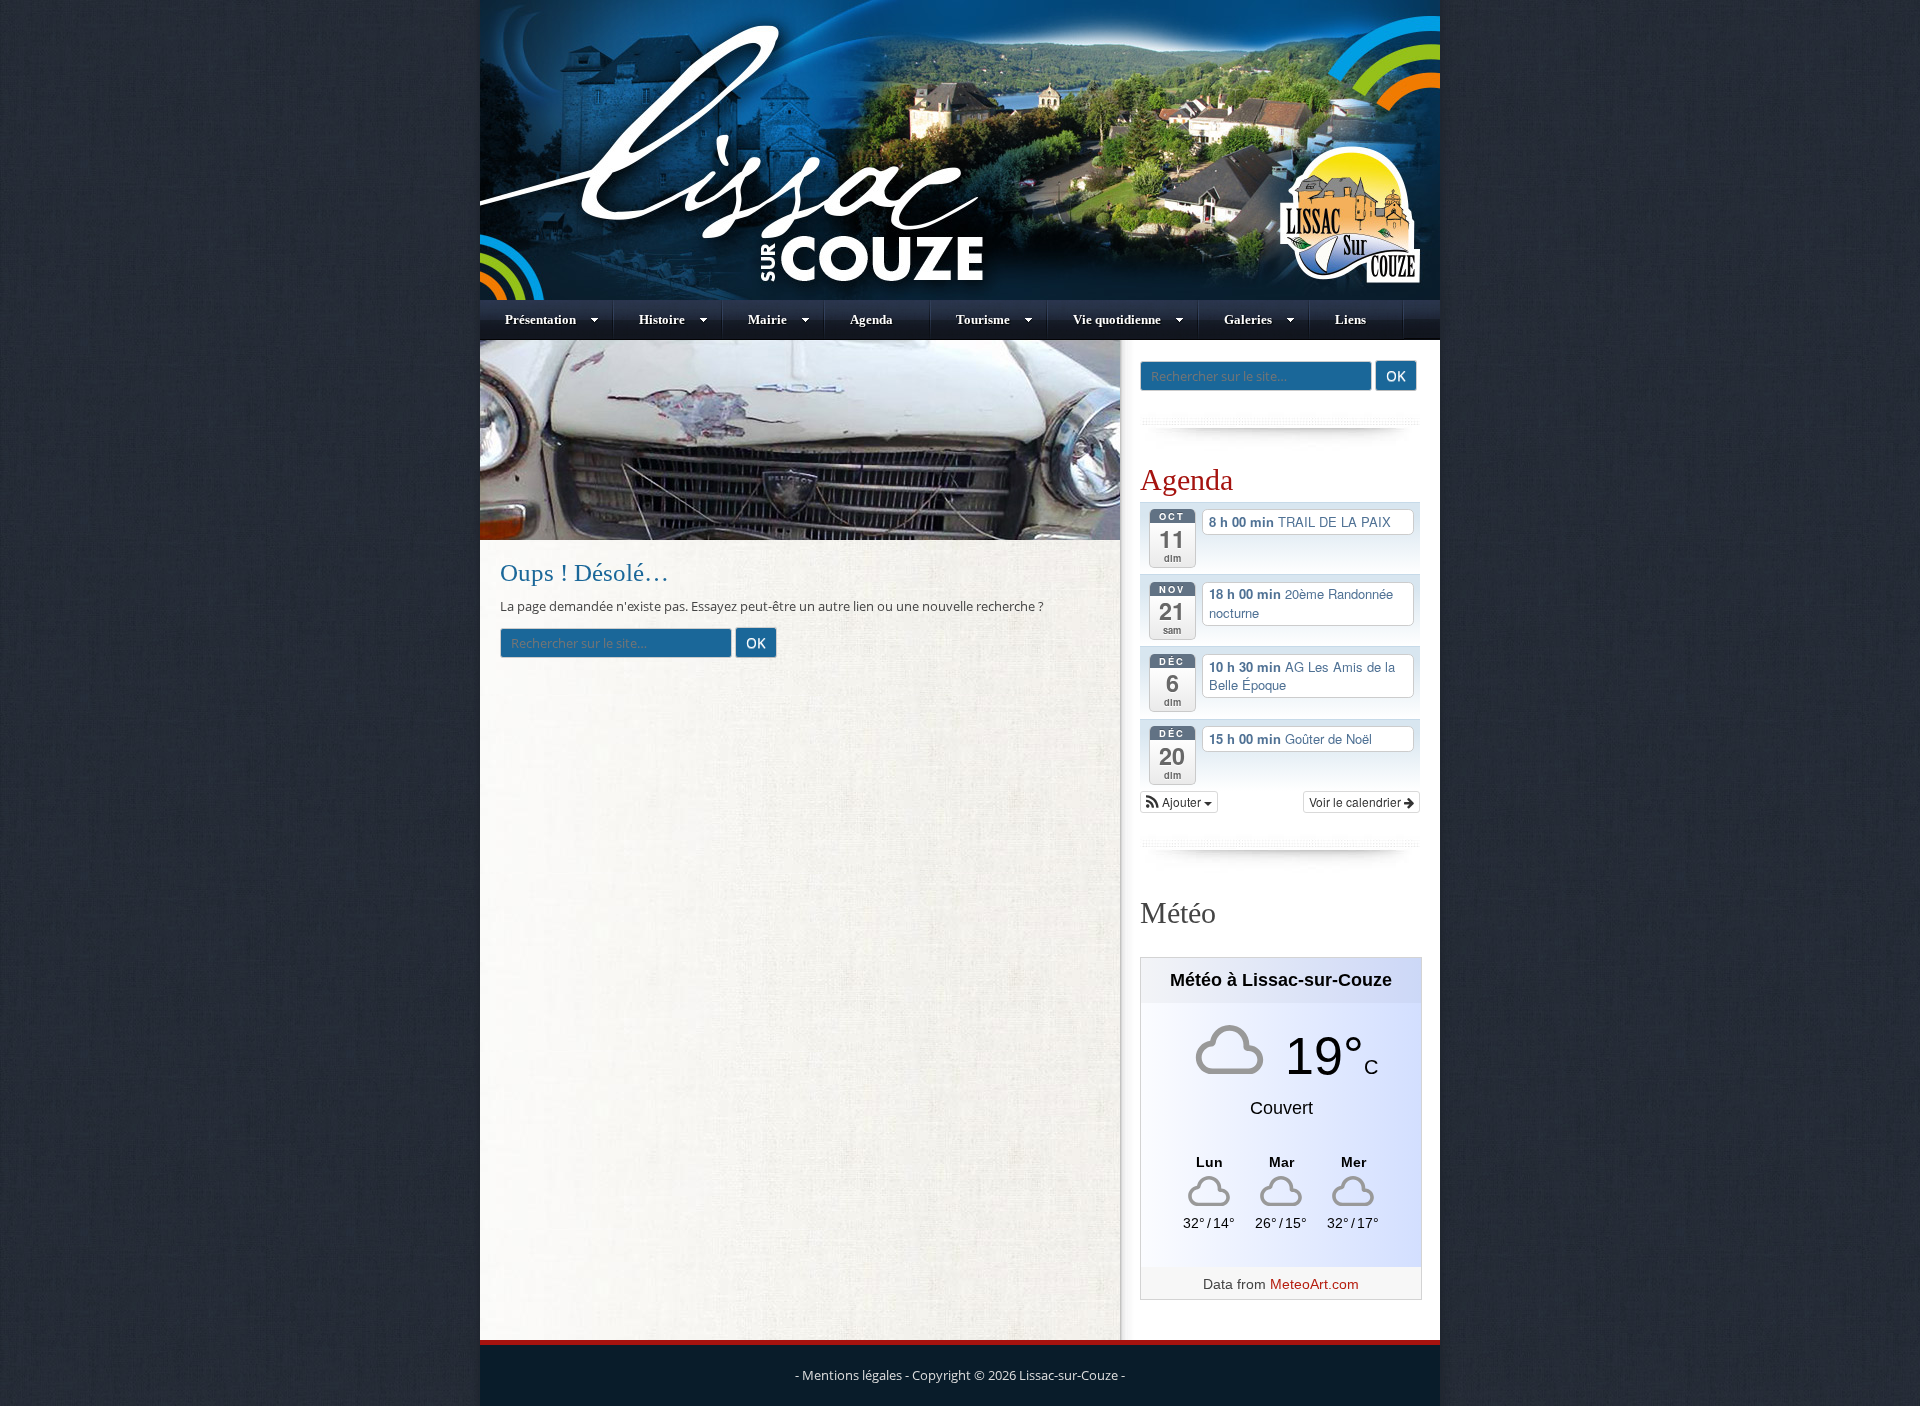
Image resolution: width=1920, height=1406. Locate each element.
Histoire (662, 319)
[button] (1179, 802)
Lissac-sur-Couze (1068, 1375)
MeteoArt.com (1314, 1284)
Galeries (1248, 319)
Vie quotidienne (1117, 319)
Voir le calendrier (1356, 801)
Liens (1350, 319)
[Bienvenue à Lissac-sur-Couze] (960, 295)
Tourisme (983, 319)
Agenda (871, 319)
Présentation (540, 319)
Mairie (767, 319)
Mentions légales (852, 1375)
